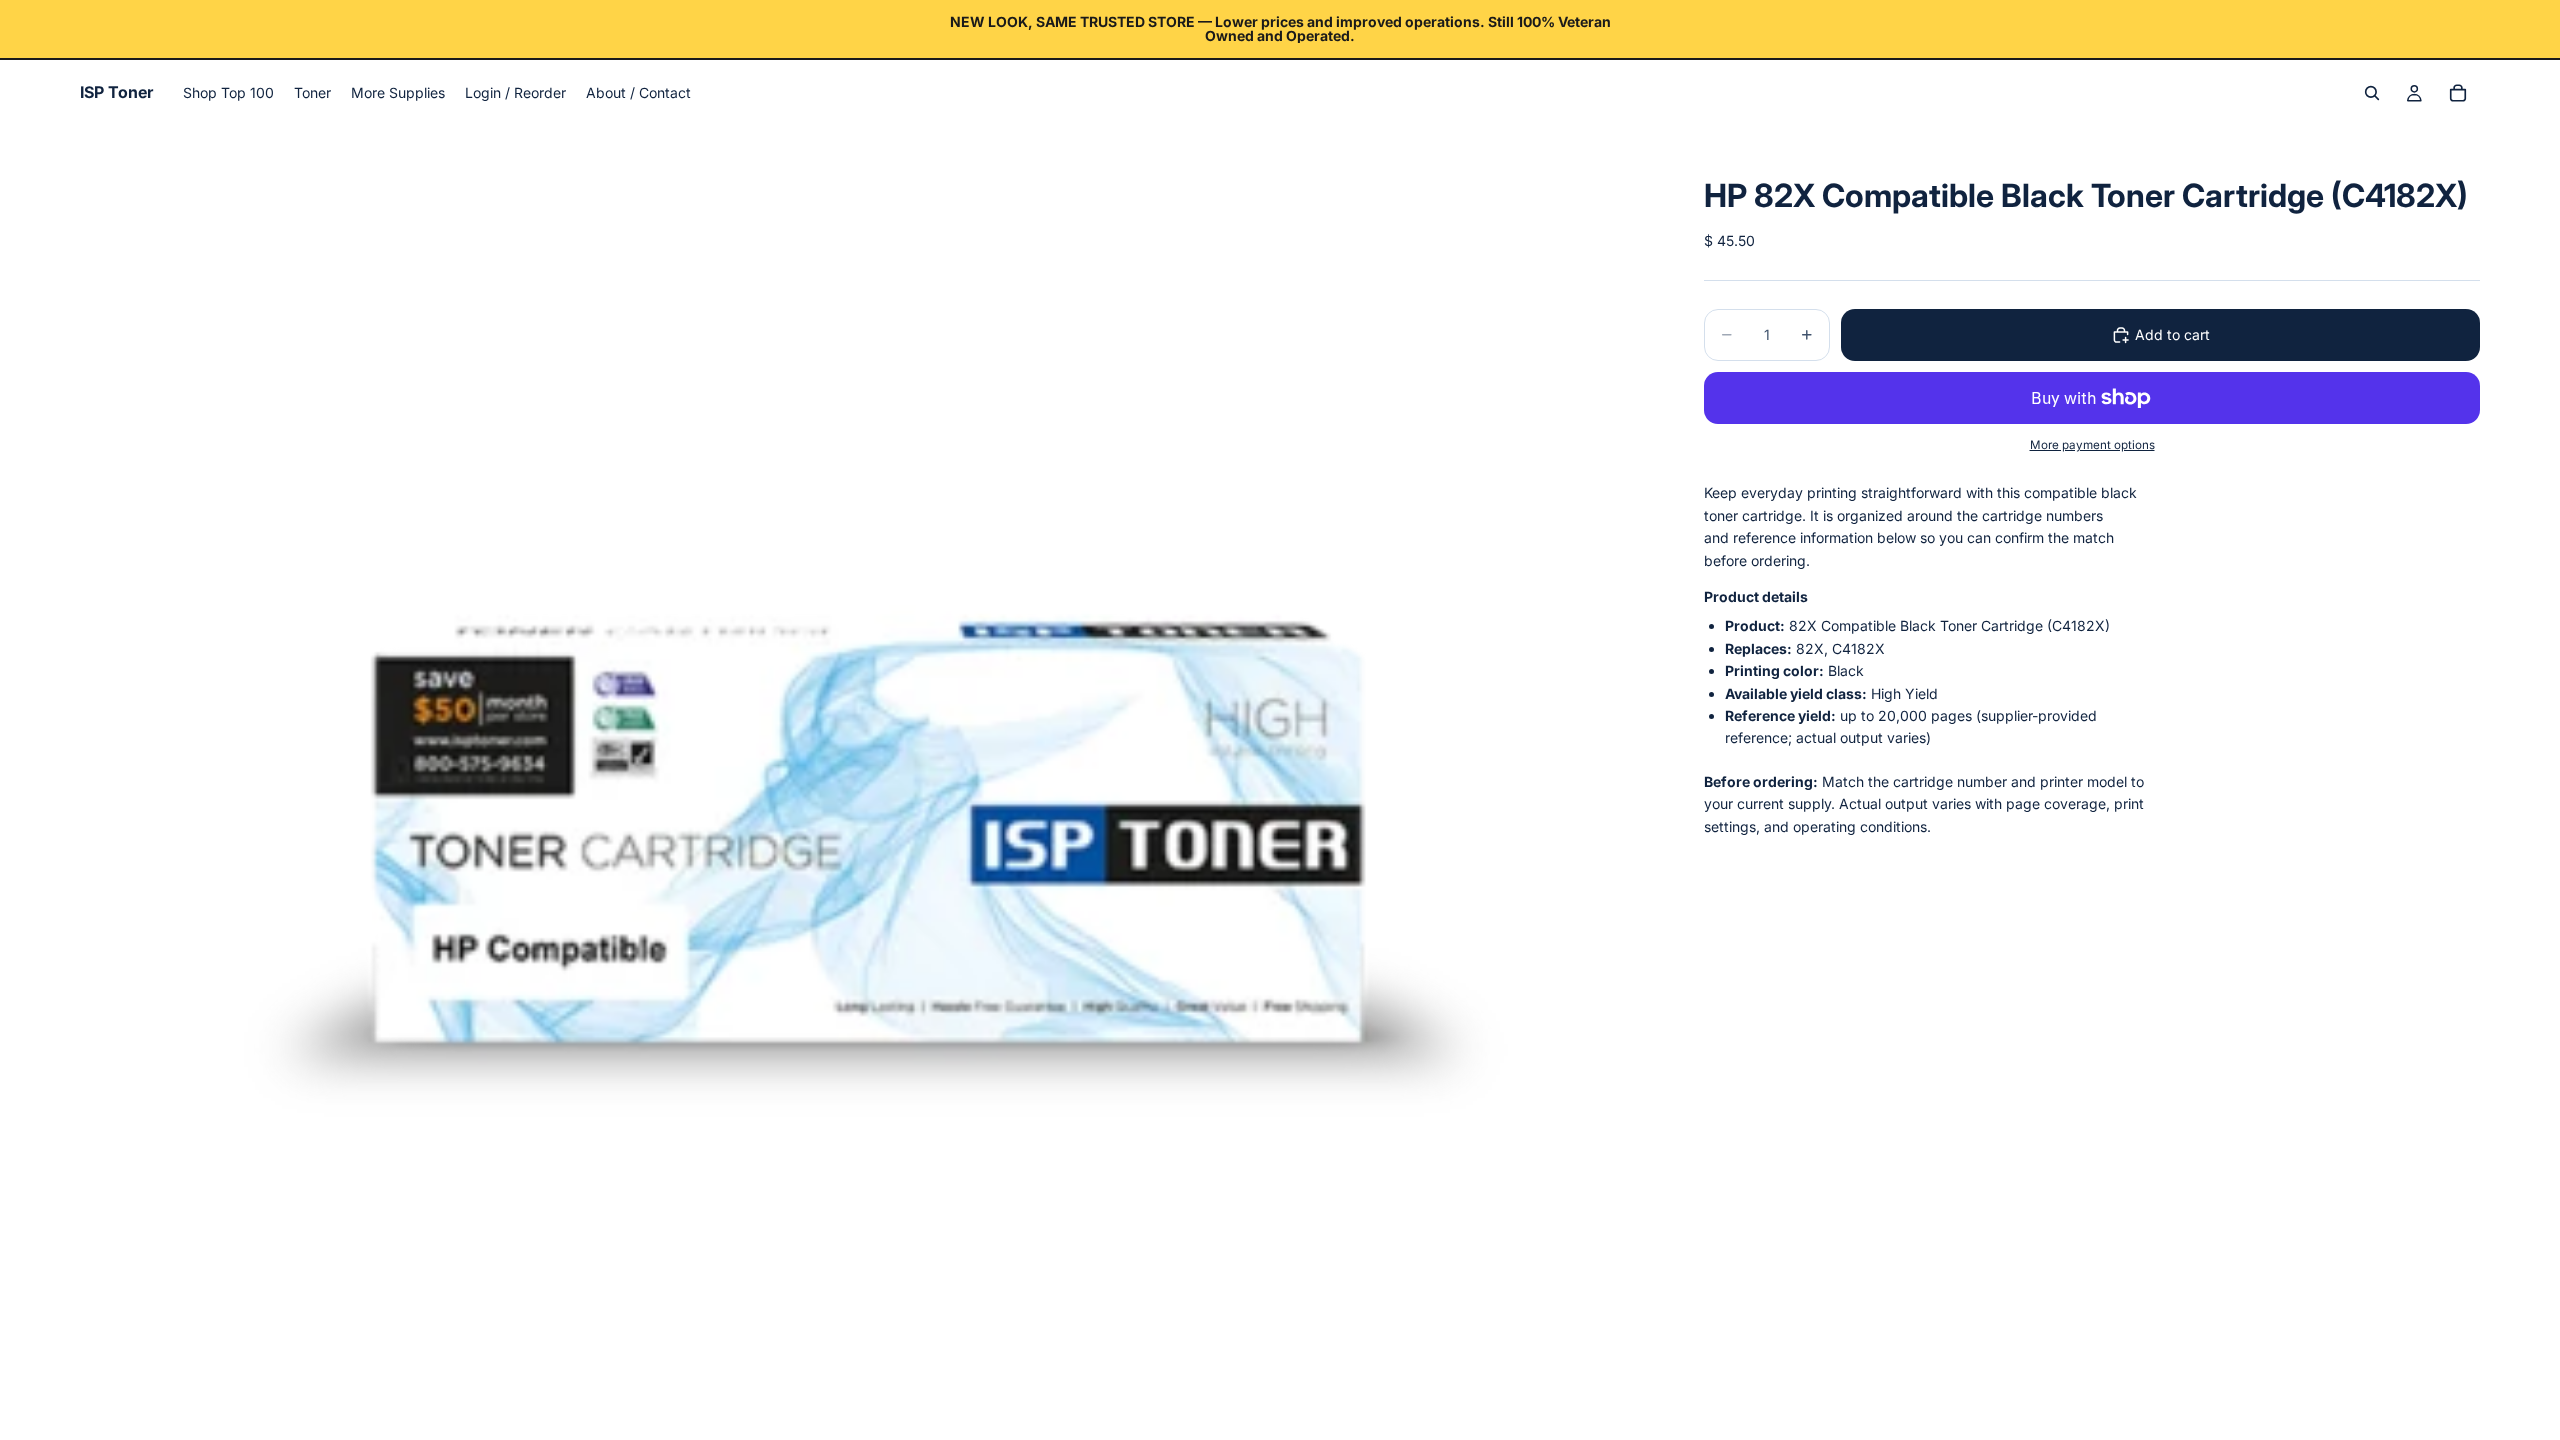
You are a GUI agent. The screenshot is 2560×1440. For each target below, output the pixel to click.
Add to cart (2172, 334)
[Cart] (2458, 93)
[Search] (2372, 93)
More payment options (2092, 445)
